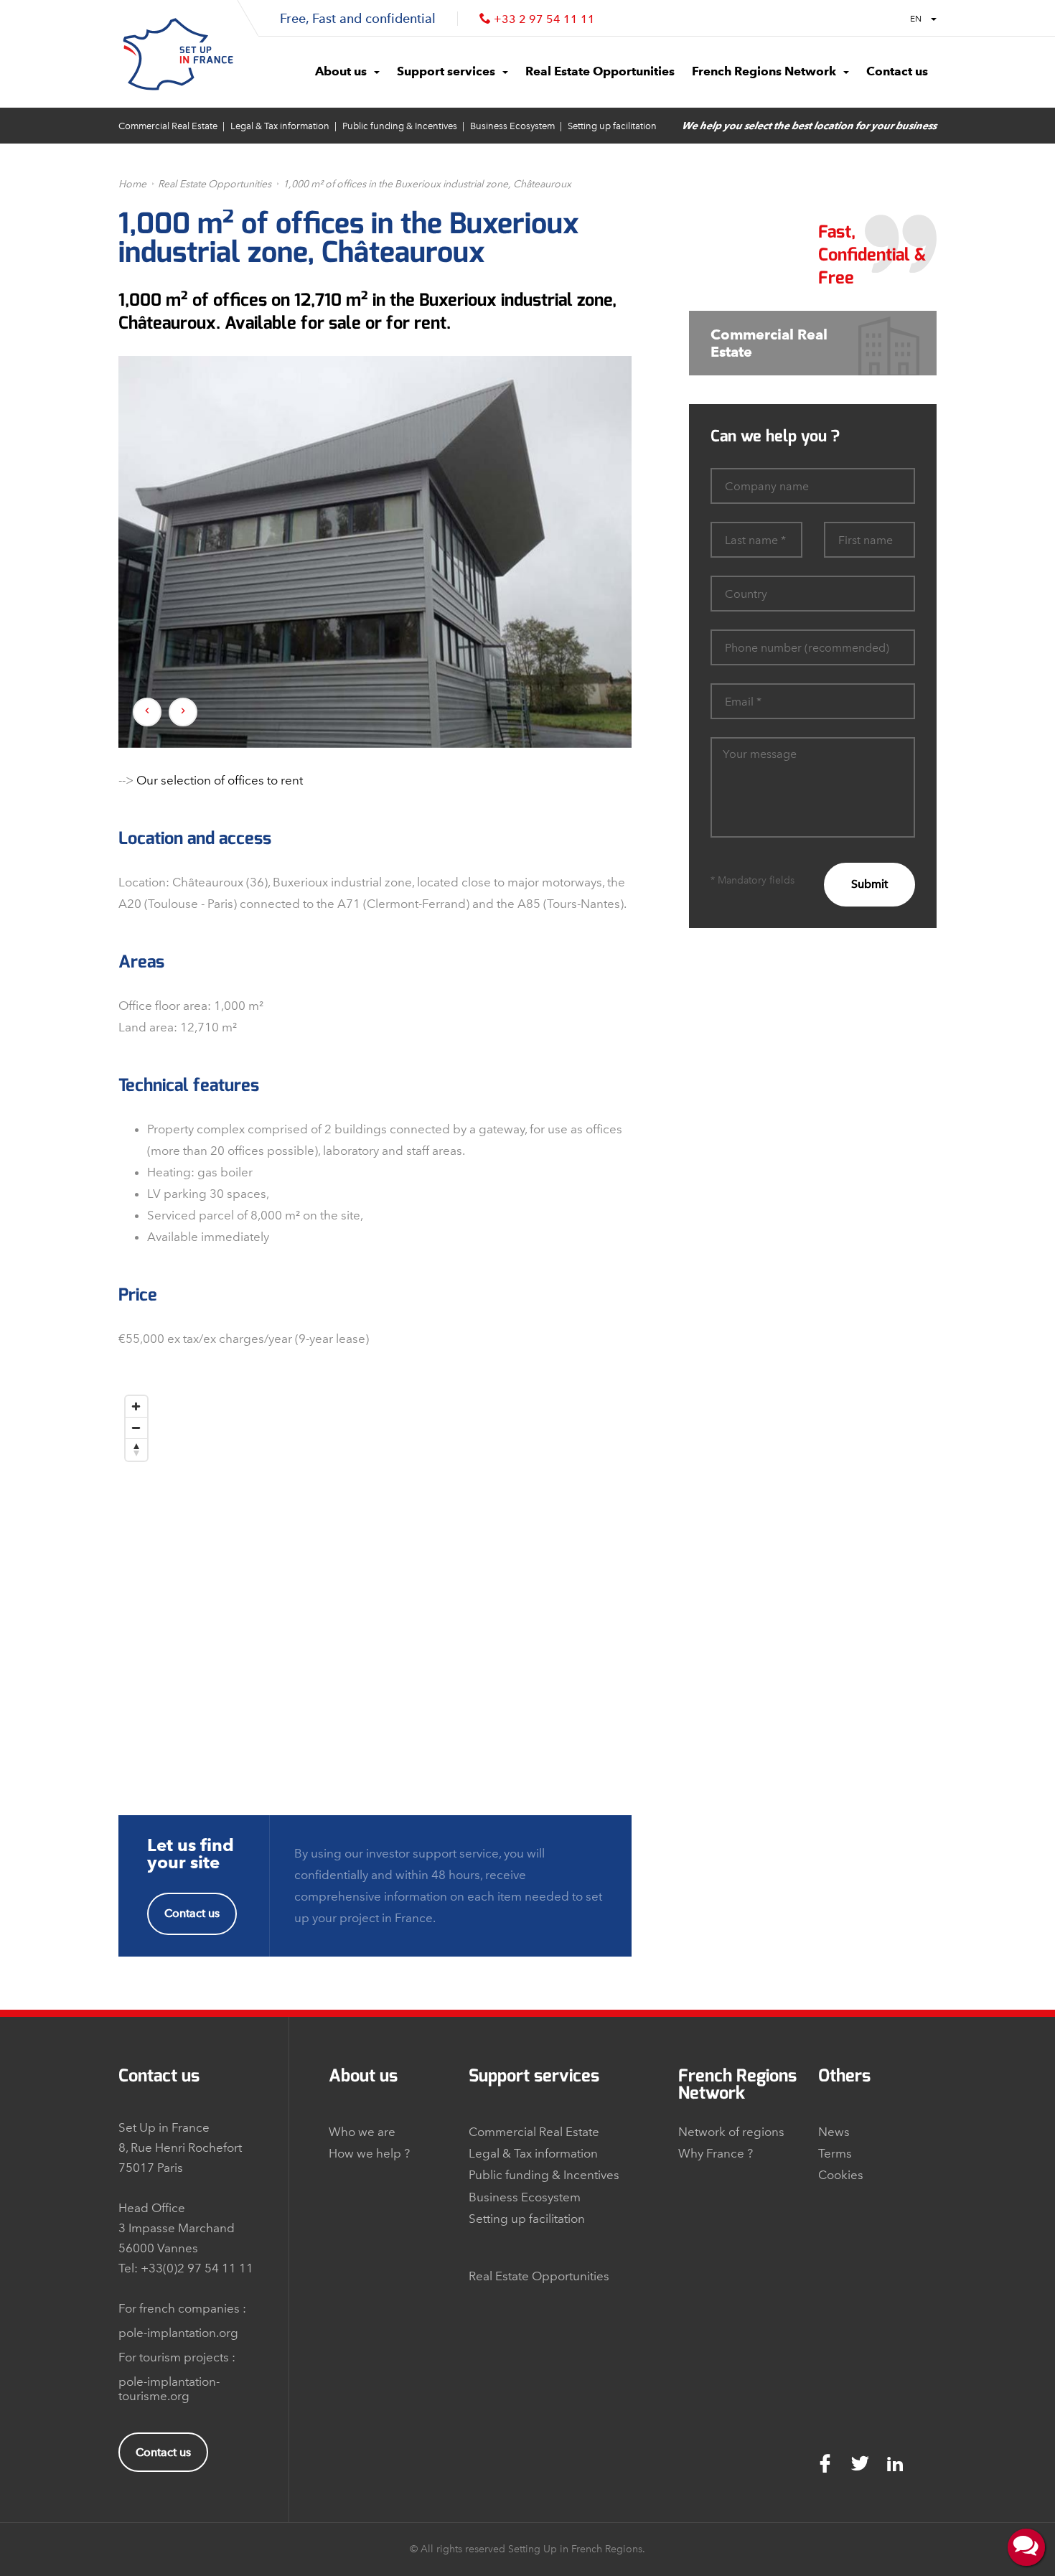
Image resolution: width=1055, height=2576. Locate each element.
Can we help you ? (775, 436)
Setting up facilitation (612, 126)
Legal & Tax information (280, 126)
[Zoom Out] (136, 1428)
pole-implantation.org (178, 2333)
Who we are (362, 2132)
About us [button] (341, 71)
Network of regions (731, 2132)
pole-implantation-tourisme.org (169, 2389)
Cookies (841, 2175)
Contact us (192, 1913)
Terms (835, 2153)
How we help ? (369, 2153)
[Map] (375, 1568)
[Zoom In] (136, 1407)
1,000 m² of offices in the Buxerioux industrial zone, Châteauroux (427, 184)
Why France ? (716, 2153)
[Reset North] (136, 1450)
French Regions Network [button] (764, 71)
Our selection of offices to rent (220, 780)
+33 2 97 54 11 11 (544, 19)
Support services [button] (446, 71)
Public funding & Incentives (400, 126)
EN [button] (917, 19)
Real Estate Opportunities (215, 184)
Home (132, 184)
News (834, 2132)
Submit (869, 884)
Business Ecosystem (512, 126)
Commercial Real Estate (168, 126)
